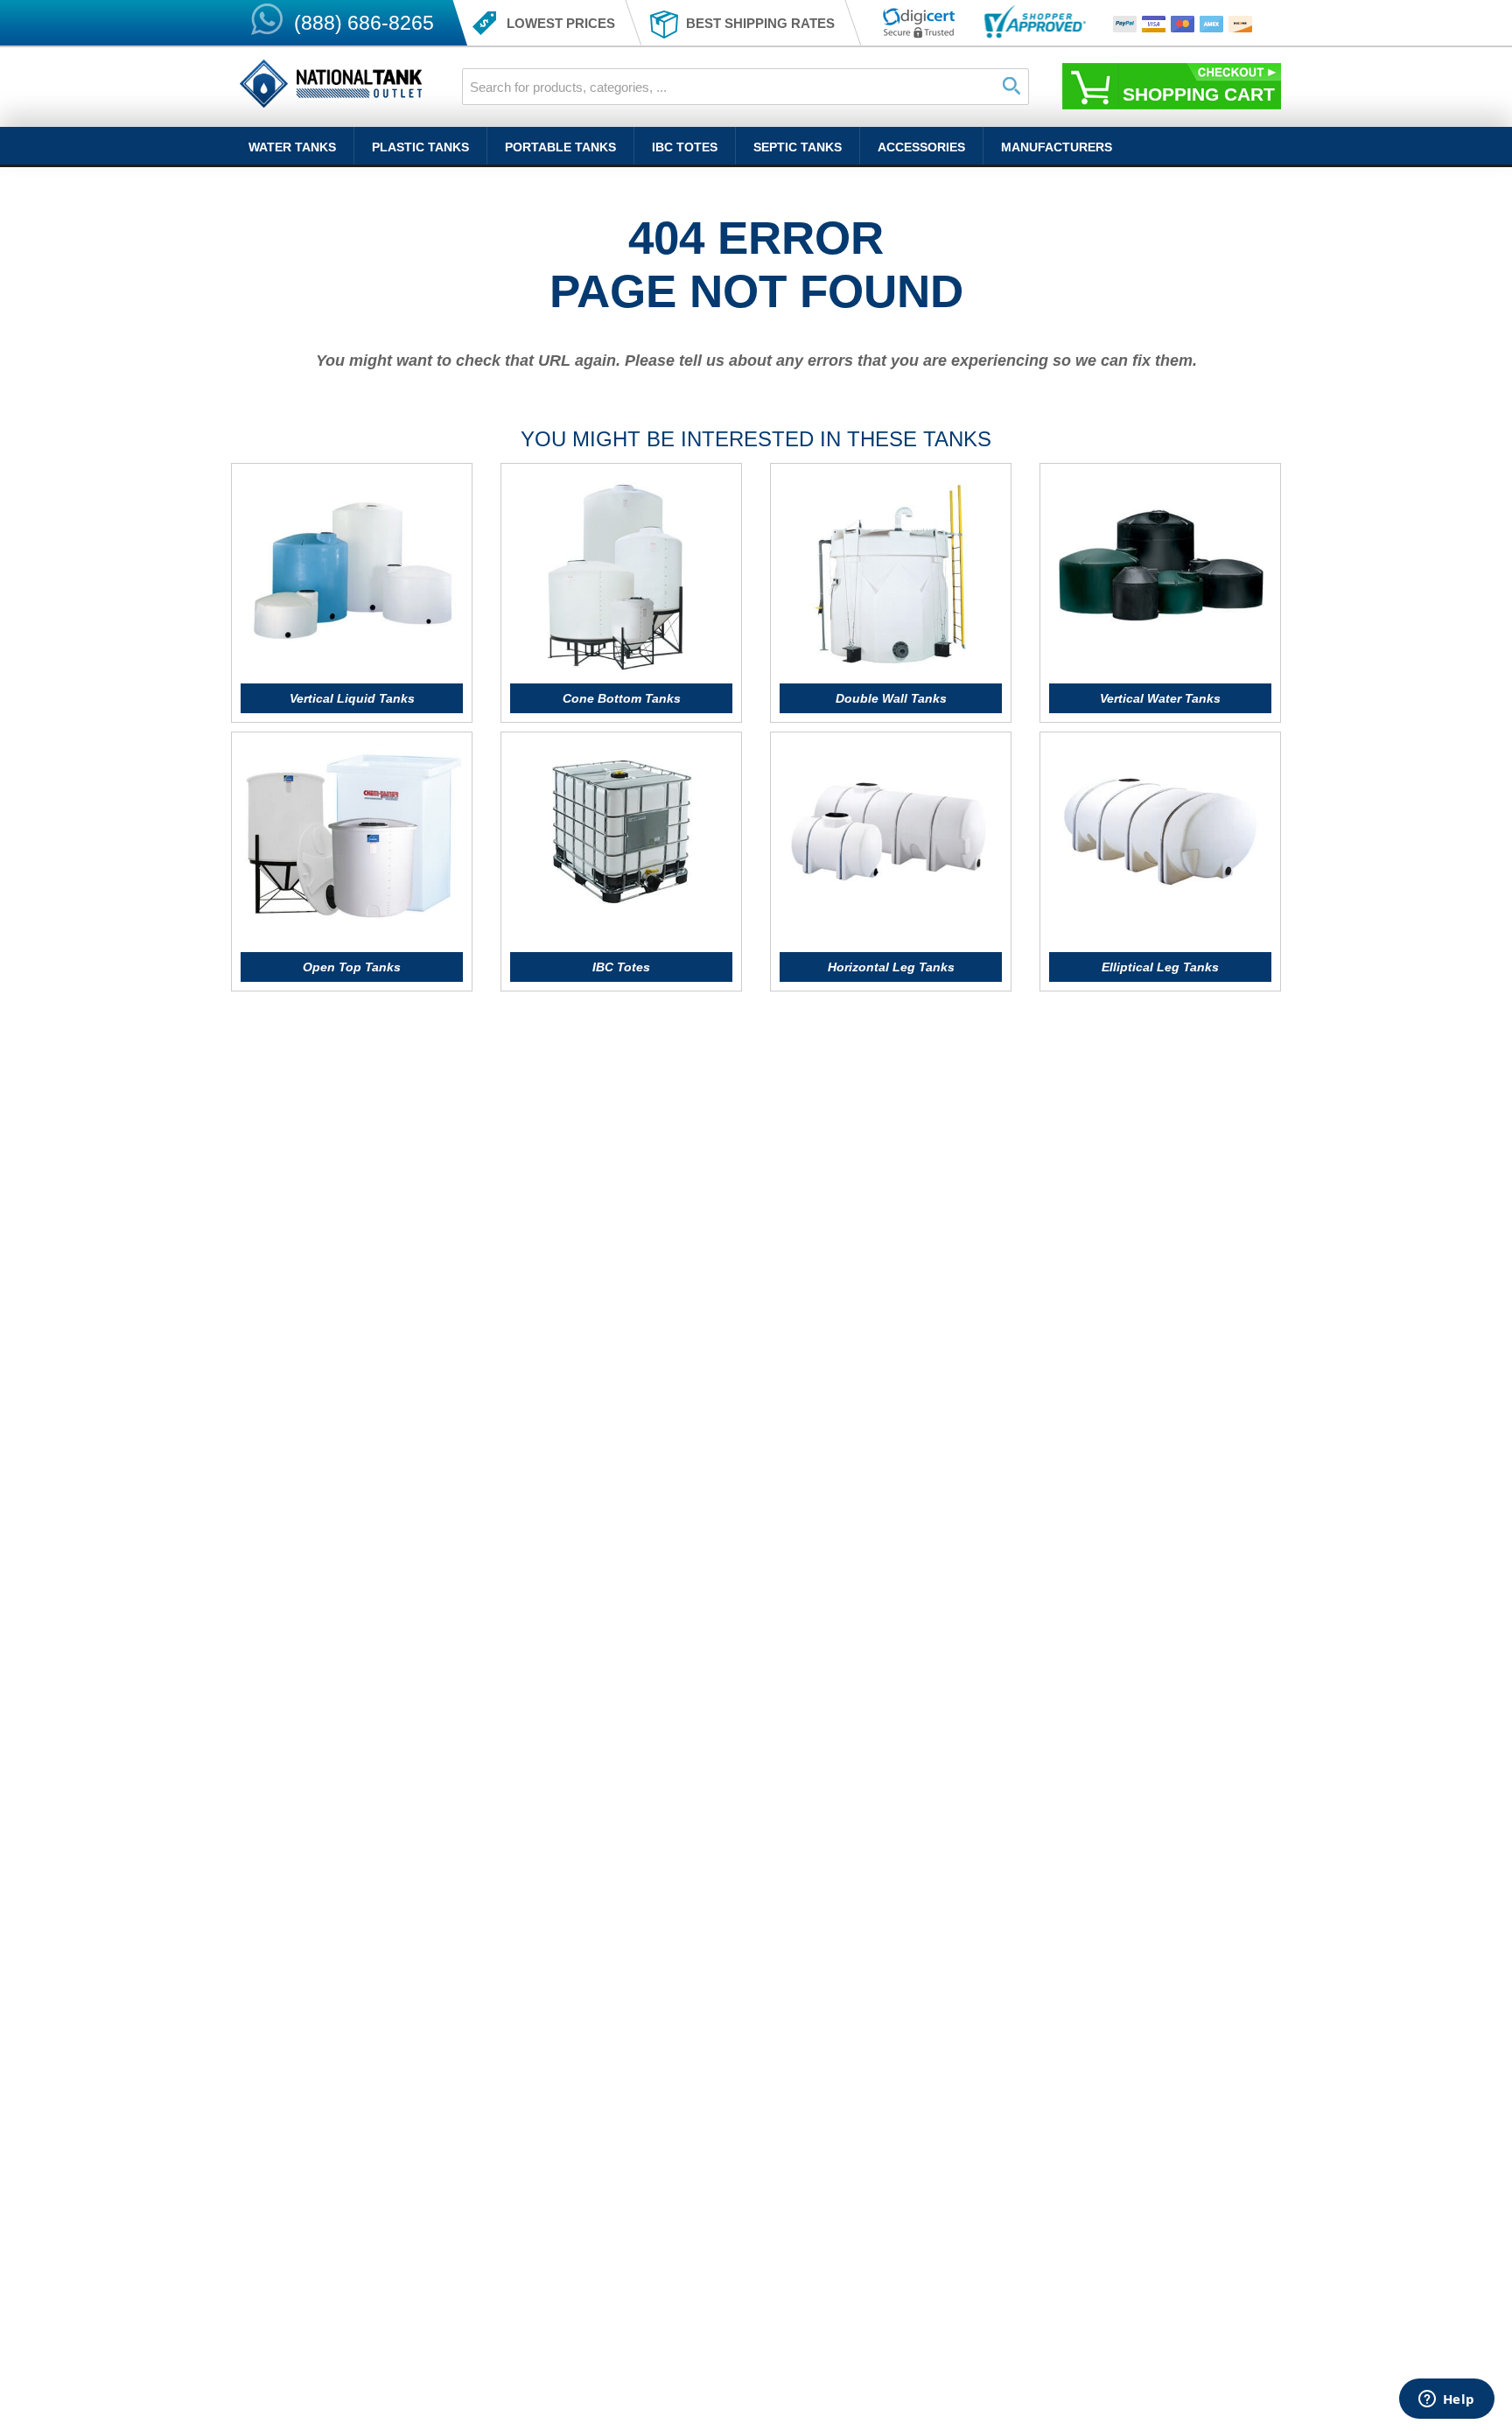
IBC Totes (685, 147)
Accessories (921, 147)
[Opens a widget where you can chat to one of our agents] (1446, 2400)
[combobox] (745, 87)
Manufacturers (1057, 147)
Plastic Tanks (420, 147)
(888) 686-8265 (364, 23)
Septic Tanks (798, 147)
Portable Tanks (560, 147)
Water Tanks (292, 147)
